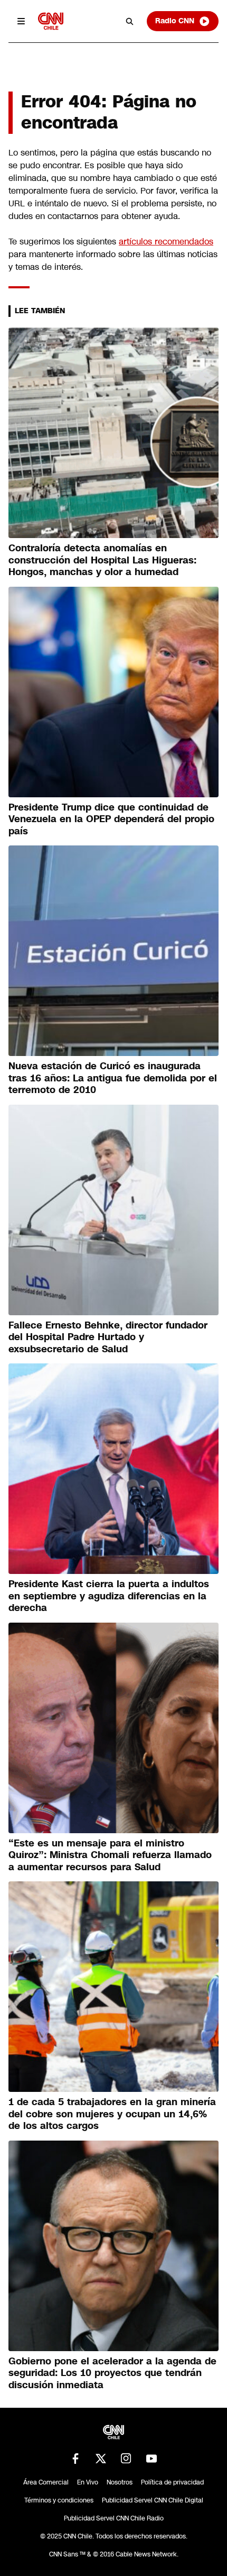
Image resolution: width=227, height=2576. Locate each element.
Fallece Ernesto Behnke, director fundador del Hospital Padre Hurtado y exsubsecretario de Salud (108, 1337)
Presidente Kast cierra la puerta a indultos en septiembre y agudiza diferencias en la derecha (109, 1596)
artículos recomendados (166, 242)
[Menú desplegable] (21, 21)
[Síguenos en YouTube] (152, 2459)
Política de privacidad (172, 2482)
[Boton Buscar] (130, 21)
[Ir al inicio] (51, 21)
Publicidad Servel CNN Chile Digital (153, 2500)
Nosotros (120, 2482)
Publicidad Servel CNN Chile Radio (114, 2518)
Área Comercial (46, 2482)
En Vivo (88, 2482)
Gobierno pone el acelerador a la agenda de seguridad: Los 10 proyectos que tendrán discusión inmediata (112, 2373)
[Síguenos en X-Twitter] (101, 2459)
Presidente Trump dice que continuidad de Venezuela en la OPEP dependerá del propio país (111, 819)
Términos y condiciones (59, 2500)
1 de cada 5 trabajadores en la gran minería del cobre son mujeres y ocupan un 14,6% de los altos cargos (112, 2114)
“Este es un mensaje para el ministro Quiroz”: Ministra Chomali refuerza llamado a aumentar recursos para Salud (110, 1855)
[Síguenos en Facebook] (75, 2459)
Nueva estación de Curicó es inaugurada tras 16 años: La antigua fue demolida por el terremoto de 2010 (113, 1078)
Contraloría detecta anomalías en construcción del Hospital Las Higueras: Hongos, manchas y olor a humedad (102, 560)
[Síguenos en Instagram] (126, 2459)
